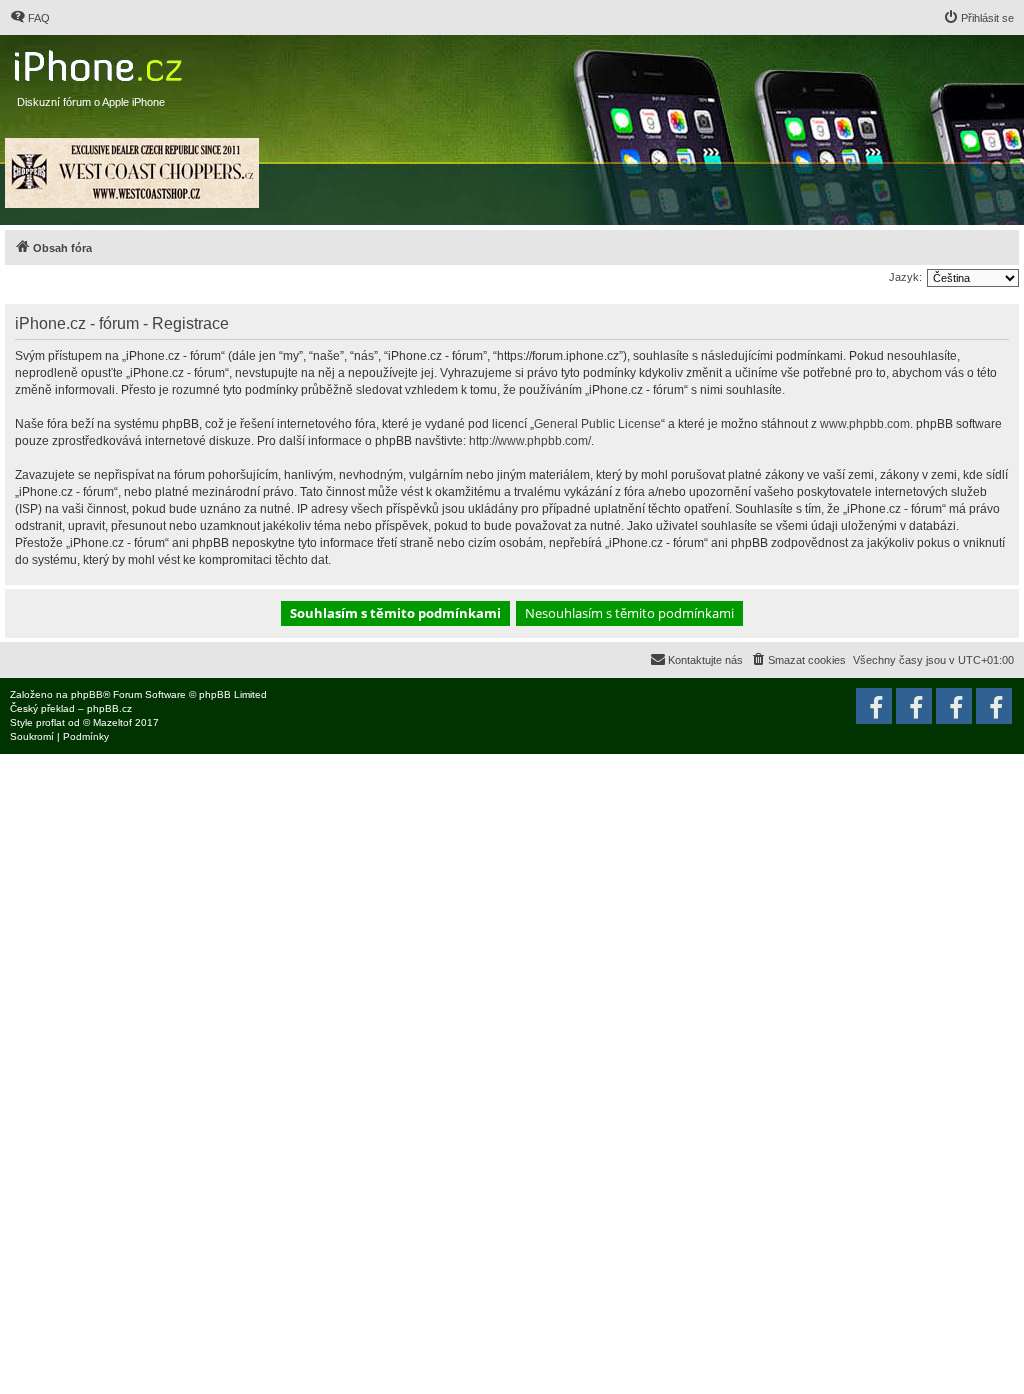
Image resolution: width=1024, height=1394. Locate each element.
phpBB (87, 694)
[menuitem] (30, 18)
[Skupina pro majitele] (954, 706)
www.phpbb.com (865, 424)
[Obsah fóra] (100, 61)
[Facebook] (994, 706)
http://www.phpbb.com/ (530, 441)
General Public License (597, 424)
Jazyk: (905, 277)
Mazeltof (112, 722)
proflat (50, 722)
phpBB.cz (109, 708)
